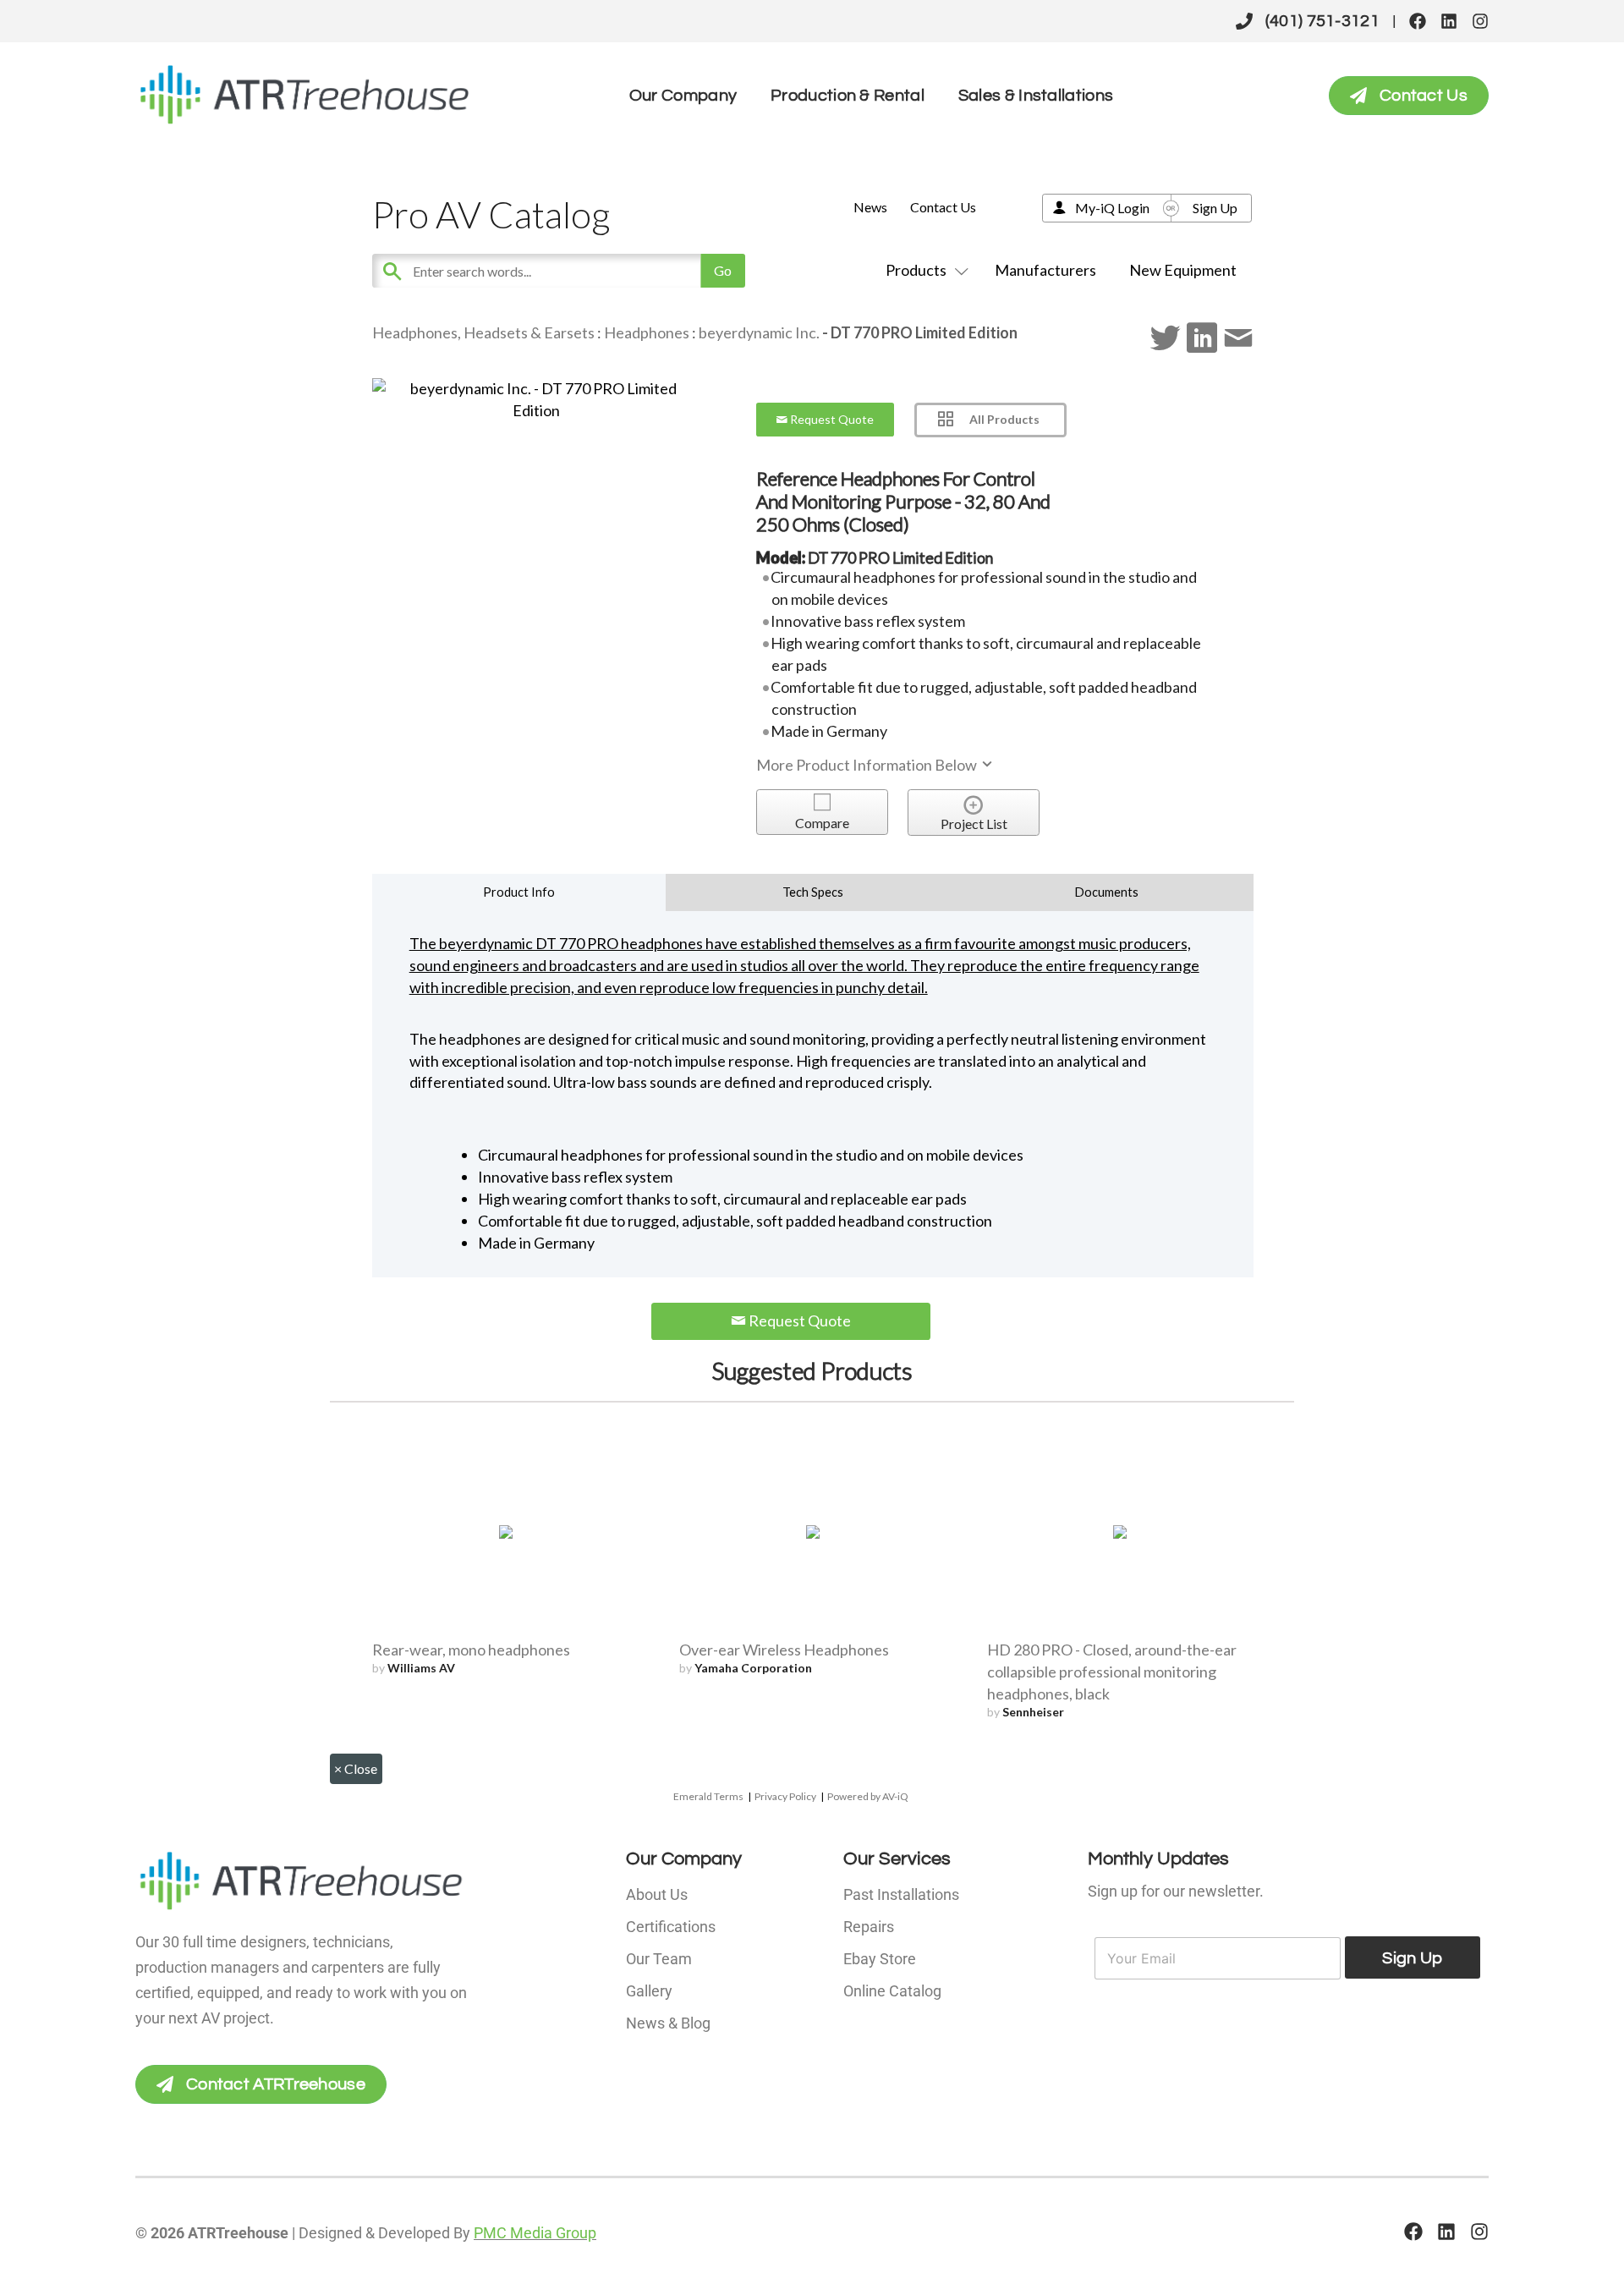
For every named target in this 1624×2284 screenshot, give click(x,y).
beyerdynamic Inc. (759, 332)
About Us (657, 1894)
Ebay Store (880, 1959)
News (870, 207)
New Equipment (1183, 270)
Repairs (869, 1927)
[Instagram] (1480, 21)
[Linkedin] (1449, 21)
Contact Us (943, 207)
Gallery (649, 1991)
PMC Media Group (535, 2233)
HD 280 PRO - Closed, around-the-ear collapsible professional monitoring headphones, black (1112, 1672)
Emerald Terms (708, 1796)
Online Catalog (892, 1991)
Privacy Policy (785, 1796)
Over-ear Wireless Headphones (784, 1650)
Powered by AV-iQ (868, 1796)
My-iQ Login (1112, 208)
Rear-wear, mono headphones (471, 1650)
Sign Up (1215, 208)
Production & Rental (848, 96)
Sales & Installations (1036, 96)
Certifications (671, 1927)
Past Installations (901, 1894)
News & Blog (668, 2023)
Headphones (647, 332)
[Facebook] (1418, 21)
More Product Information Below (868, 765)
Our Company (683, 96)
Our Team (659, 1959)
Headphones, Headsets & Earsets (483, 332)
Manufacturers (1045, 270)
